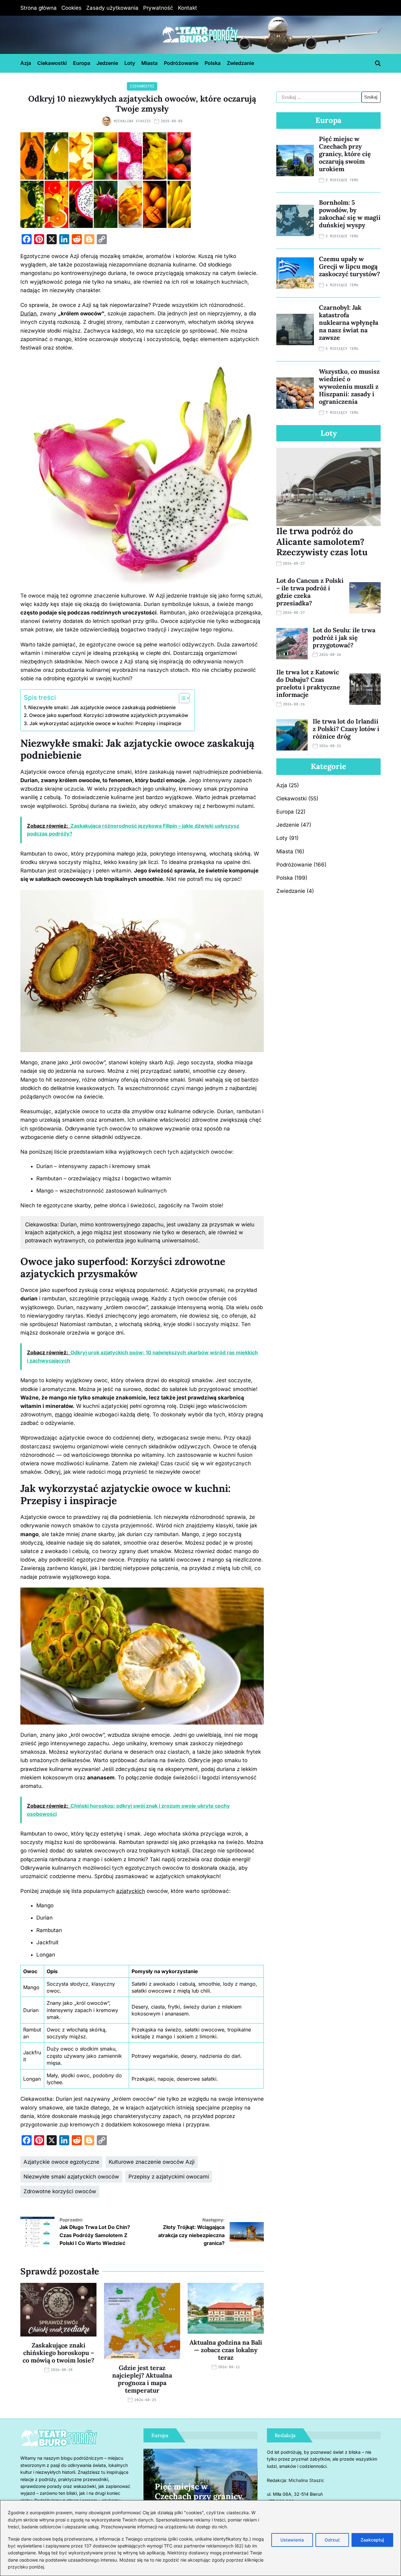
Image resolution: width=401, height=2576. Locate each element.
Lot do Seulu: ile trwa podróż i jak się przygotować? (344, 637)
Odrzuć (332, 2540)
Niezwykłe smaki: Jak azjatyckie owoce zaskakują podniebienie (102, 707)
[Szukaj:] (319, 97)
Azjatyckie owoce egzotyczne (61, 2162)
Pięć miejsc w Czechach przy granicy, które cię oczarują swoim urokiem (345, 154)
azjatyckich (131, 1891)
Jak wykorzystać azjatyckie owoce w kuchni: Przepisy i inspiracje (105, 723)
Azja (26, 63)
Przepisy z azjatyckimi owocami (169, 2177)
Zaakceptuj (372, 2540)
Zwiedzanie (240, 63)
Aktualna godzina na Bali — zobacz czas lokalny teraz (226, 2350)
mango (63, 1414)
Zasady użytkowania (112, 8)
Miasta (149, 63)
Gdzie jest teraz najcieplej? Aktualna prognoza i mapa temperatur (142, 2379)
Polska (213, 63)
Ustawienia (292, 2540)
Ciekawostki (52, 63)
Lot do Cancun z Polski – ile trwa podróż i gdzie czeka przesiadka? (310, 592)
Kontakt (187, 8)
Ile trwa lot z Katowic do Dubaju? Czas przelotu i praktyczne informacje (308, 683)
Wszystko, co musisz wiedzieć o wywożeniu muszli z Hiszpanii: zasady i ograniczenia (349, 386)
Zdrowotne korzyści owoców (60, 2191)
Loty (130, 63)
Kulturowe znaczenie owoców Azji (152, 2162)
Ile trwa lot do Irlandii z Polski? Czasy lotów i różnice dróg (346, 729)
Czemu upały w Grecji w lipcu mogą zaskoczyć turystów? (349, 266)
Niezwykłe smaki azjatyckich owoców (71, 2177)
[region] (200, 2538)
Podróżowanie (181, 63)
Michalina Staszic (132, 121)
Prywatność (158, 8)
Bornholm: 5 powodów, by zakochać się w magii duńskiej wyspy (350, 214)
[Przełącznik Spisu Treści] (181, 698)
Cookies (71, 8)
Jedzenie (107, 63)
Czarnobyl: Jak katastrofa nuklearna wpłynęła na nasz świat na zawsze (349, 322)
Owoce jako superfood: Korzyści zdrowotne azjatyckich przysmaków (109, 715)
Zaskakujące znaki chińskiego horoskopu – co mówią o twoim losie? (58, 2353)
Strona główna (39, 8)
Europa (82, 63)
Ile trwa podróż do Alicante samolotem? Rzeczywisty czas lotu (322, 542)
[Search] (378, 63)
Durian (29, 313)
